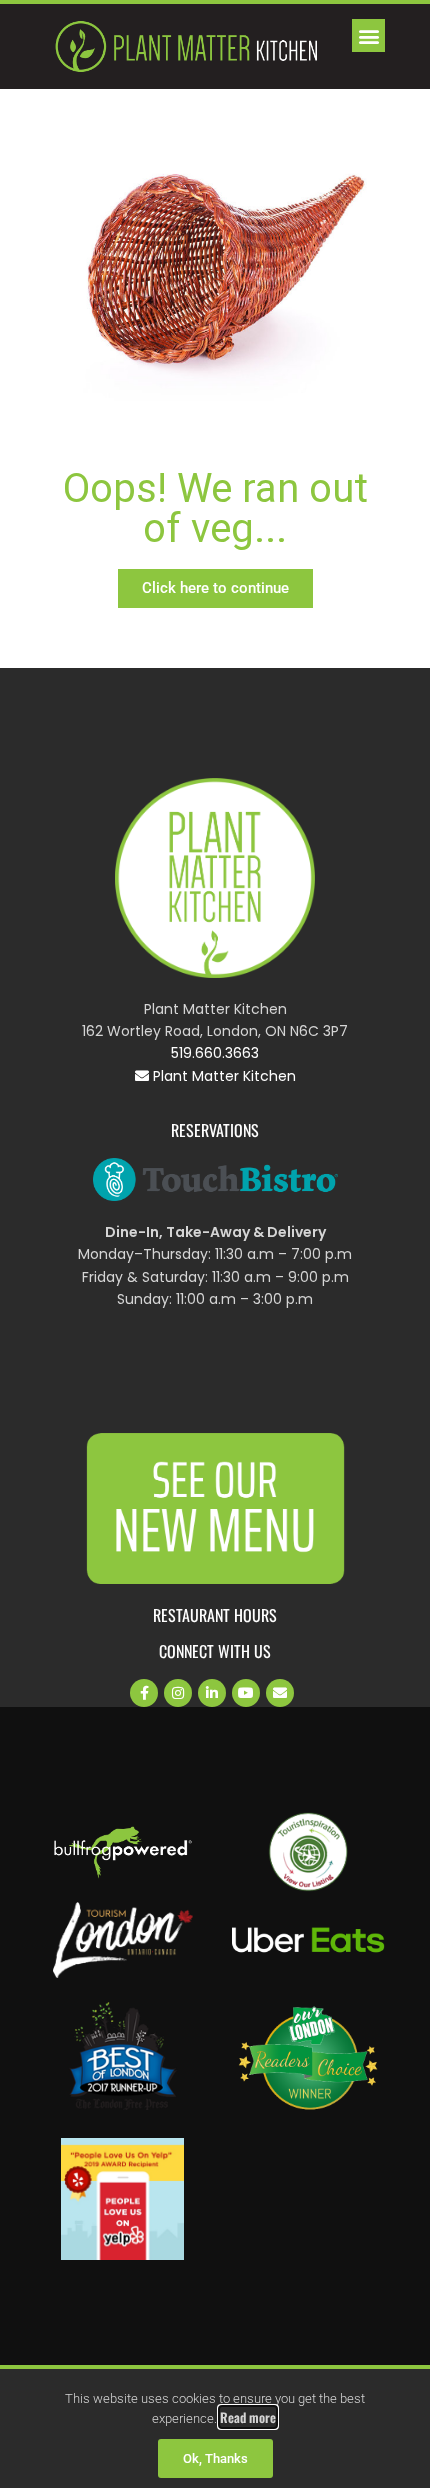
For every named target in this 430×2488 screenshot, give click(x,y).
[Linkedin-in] (212, 1693)
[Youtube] (246, 1693)
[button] (368, 35)
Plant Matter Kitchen (222, 1076)
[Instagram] (178, 1693)
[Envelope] (280, 1693)
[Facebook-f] (144, 1693)
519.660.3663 (215, 1053)
